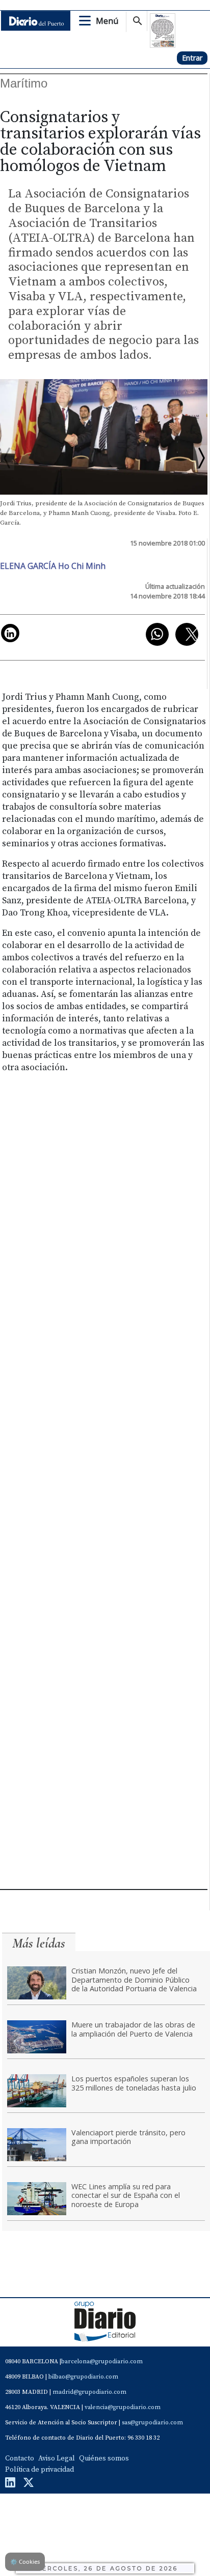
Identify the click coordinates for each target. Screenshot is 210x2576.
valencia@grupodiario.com (123, 2407)
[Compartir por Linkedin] (10, 633)
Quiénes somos (104, 2458)
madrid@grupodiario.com (89, 2392)
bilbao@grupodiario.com (83, 2377)
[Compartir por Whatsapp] (157, 634)
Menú (107, 21)
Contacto (20, 2458)
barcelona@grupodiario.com (102, 2362)
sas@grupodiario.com (152, 2423)
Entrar (192, 58)
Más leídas (39, 1943)
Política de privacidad (40, 2470)
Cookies (25, 2561)
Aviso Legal (57, 2458)
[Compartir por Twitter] (187, 634)
